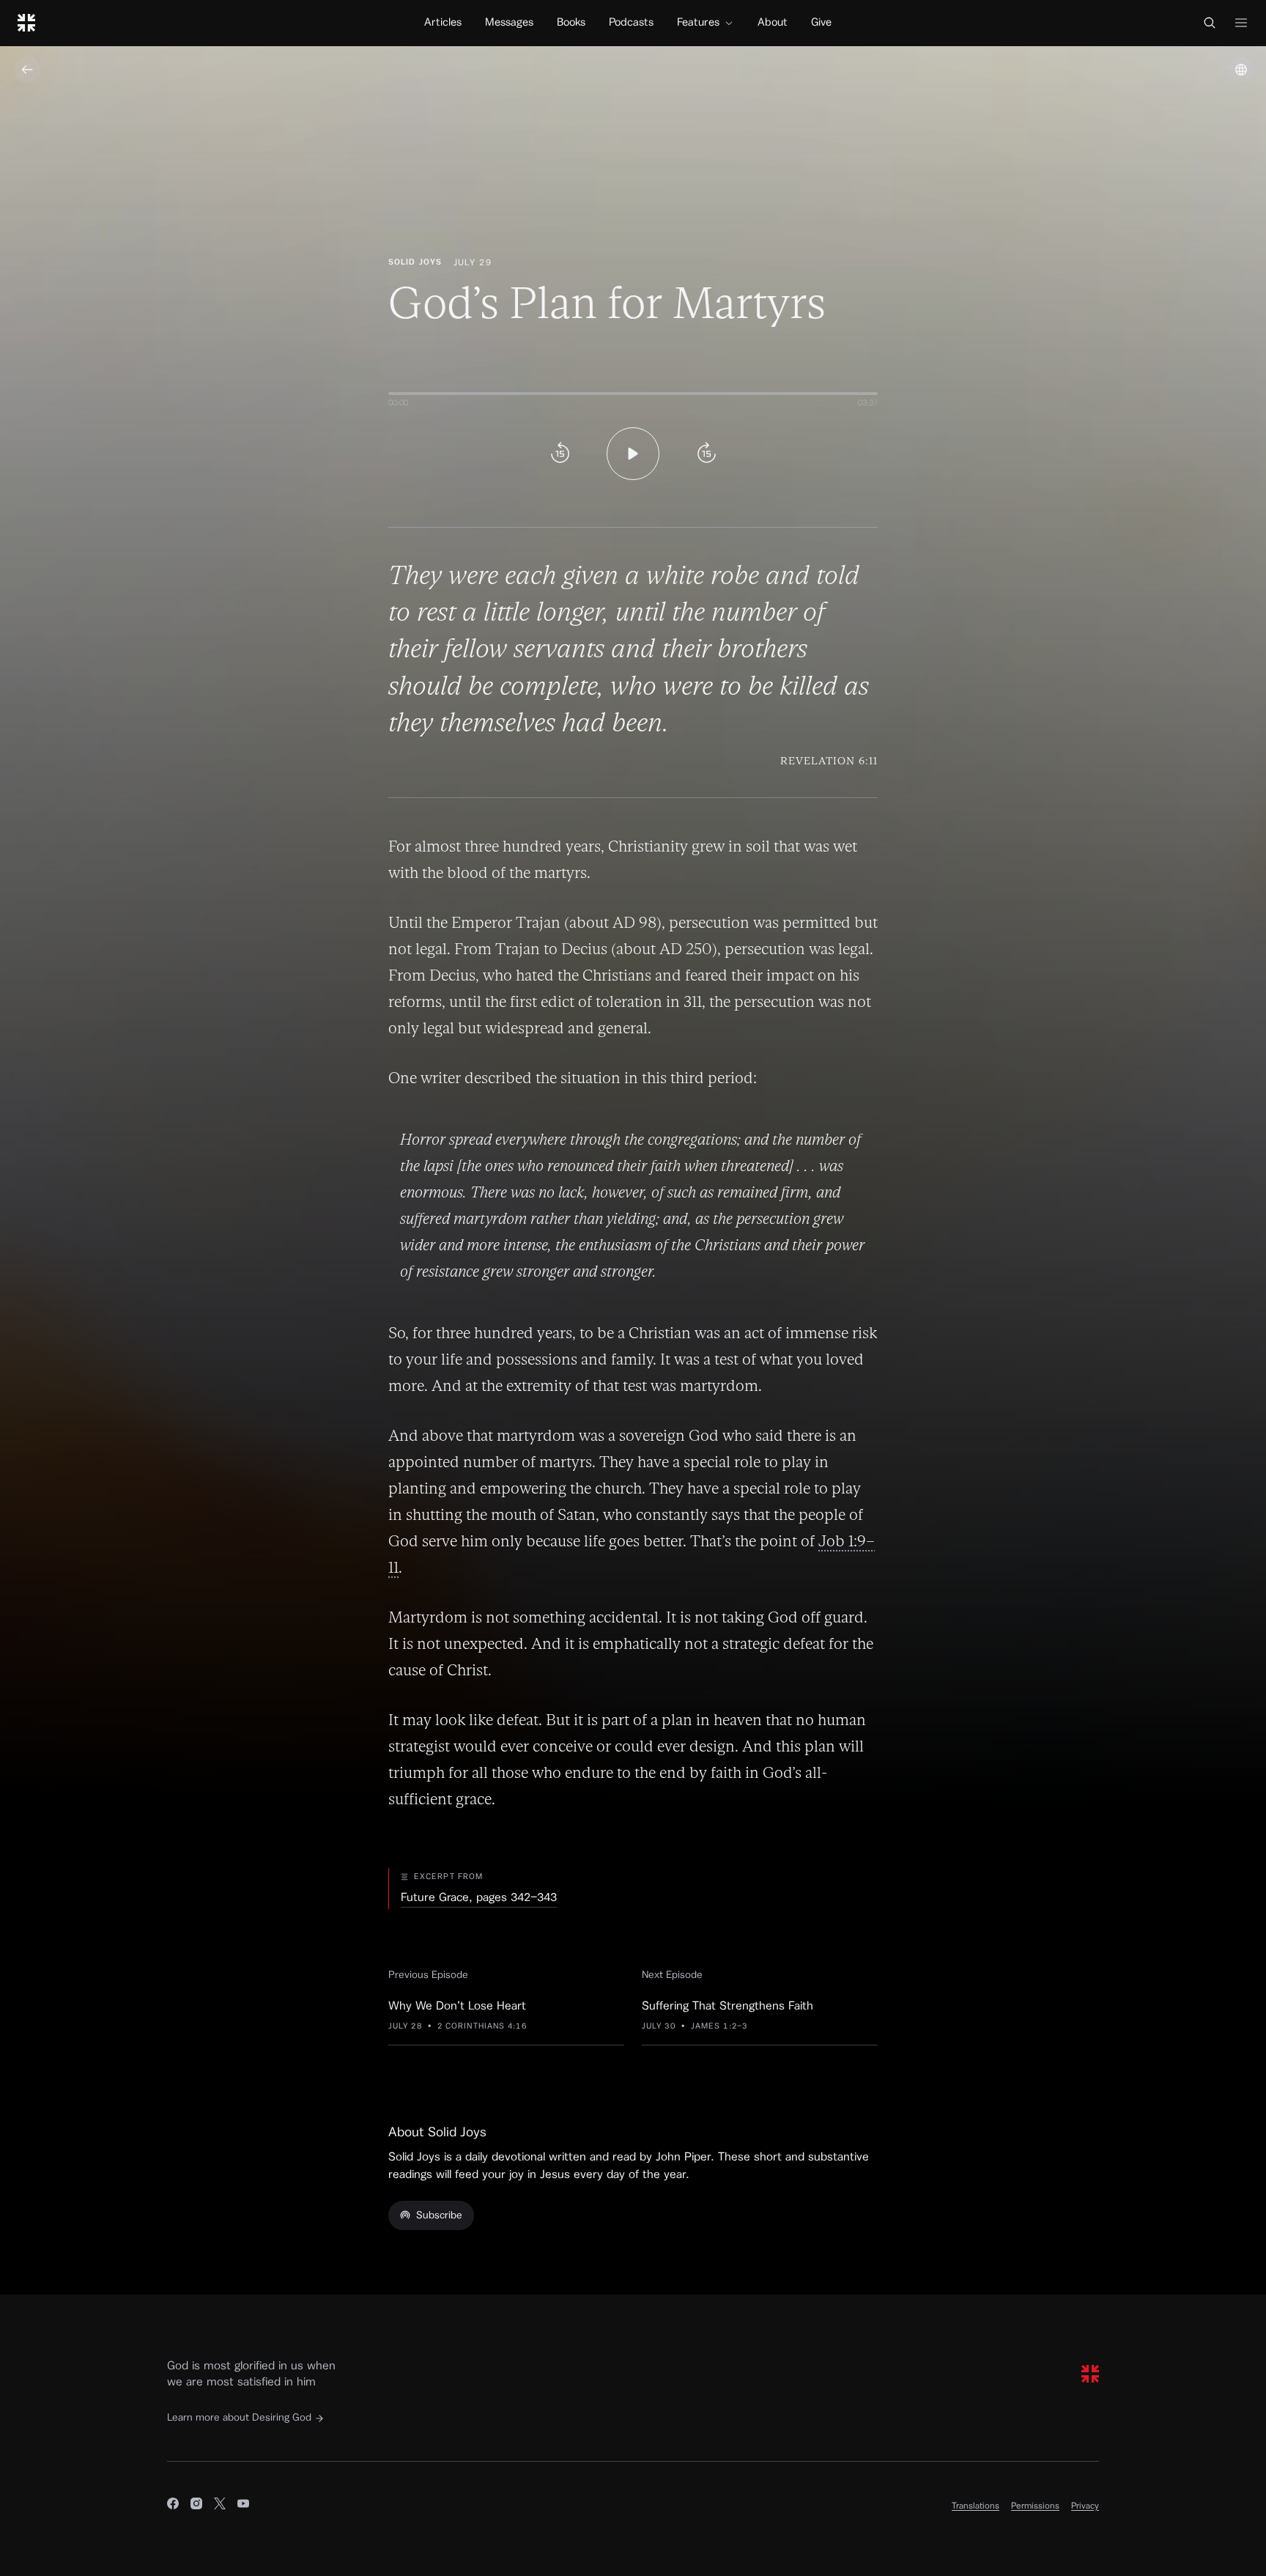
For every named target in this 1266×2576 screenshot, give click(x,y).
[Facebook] (173, 2506)
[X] (220, 2506)
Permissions (1035, 2506)
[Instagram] (196, 2506)
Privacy (1085, 2506)
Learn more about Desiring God (239, 2418)
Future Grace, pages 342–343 (479, 1897)
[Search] (1210, 23)
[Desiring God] (26, 23)
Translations (976, 2506)
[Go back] (27, 70)
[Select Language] (1241, 70)
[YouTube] (243, 2506)
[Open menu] (1241, 23)
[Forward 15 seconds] (706, 454)
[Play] (633, 454)
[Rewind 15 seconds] (560, 454)
